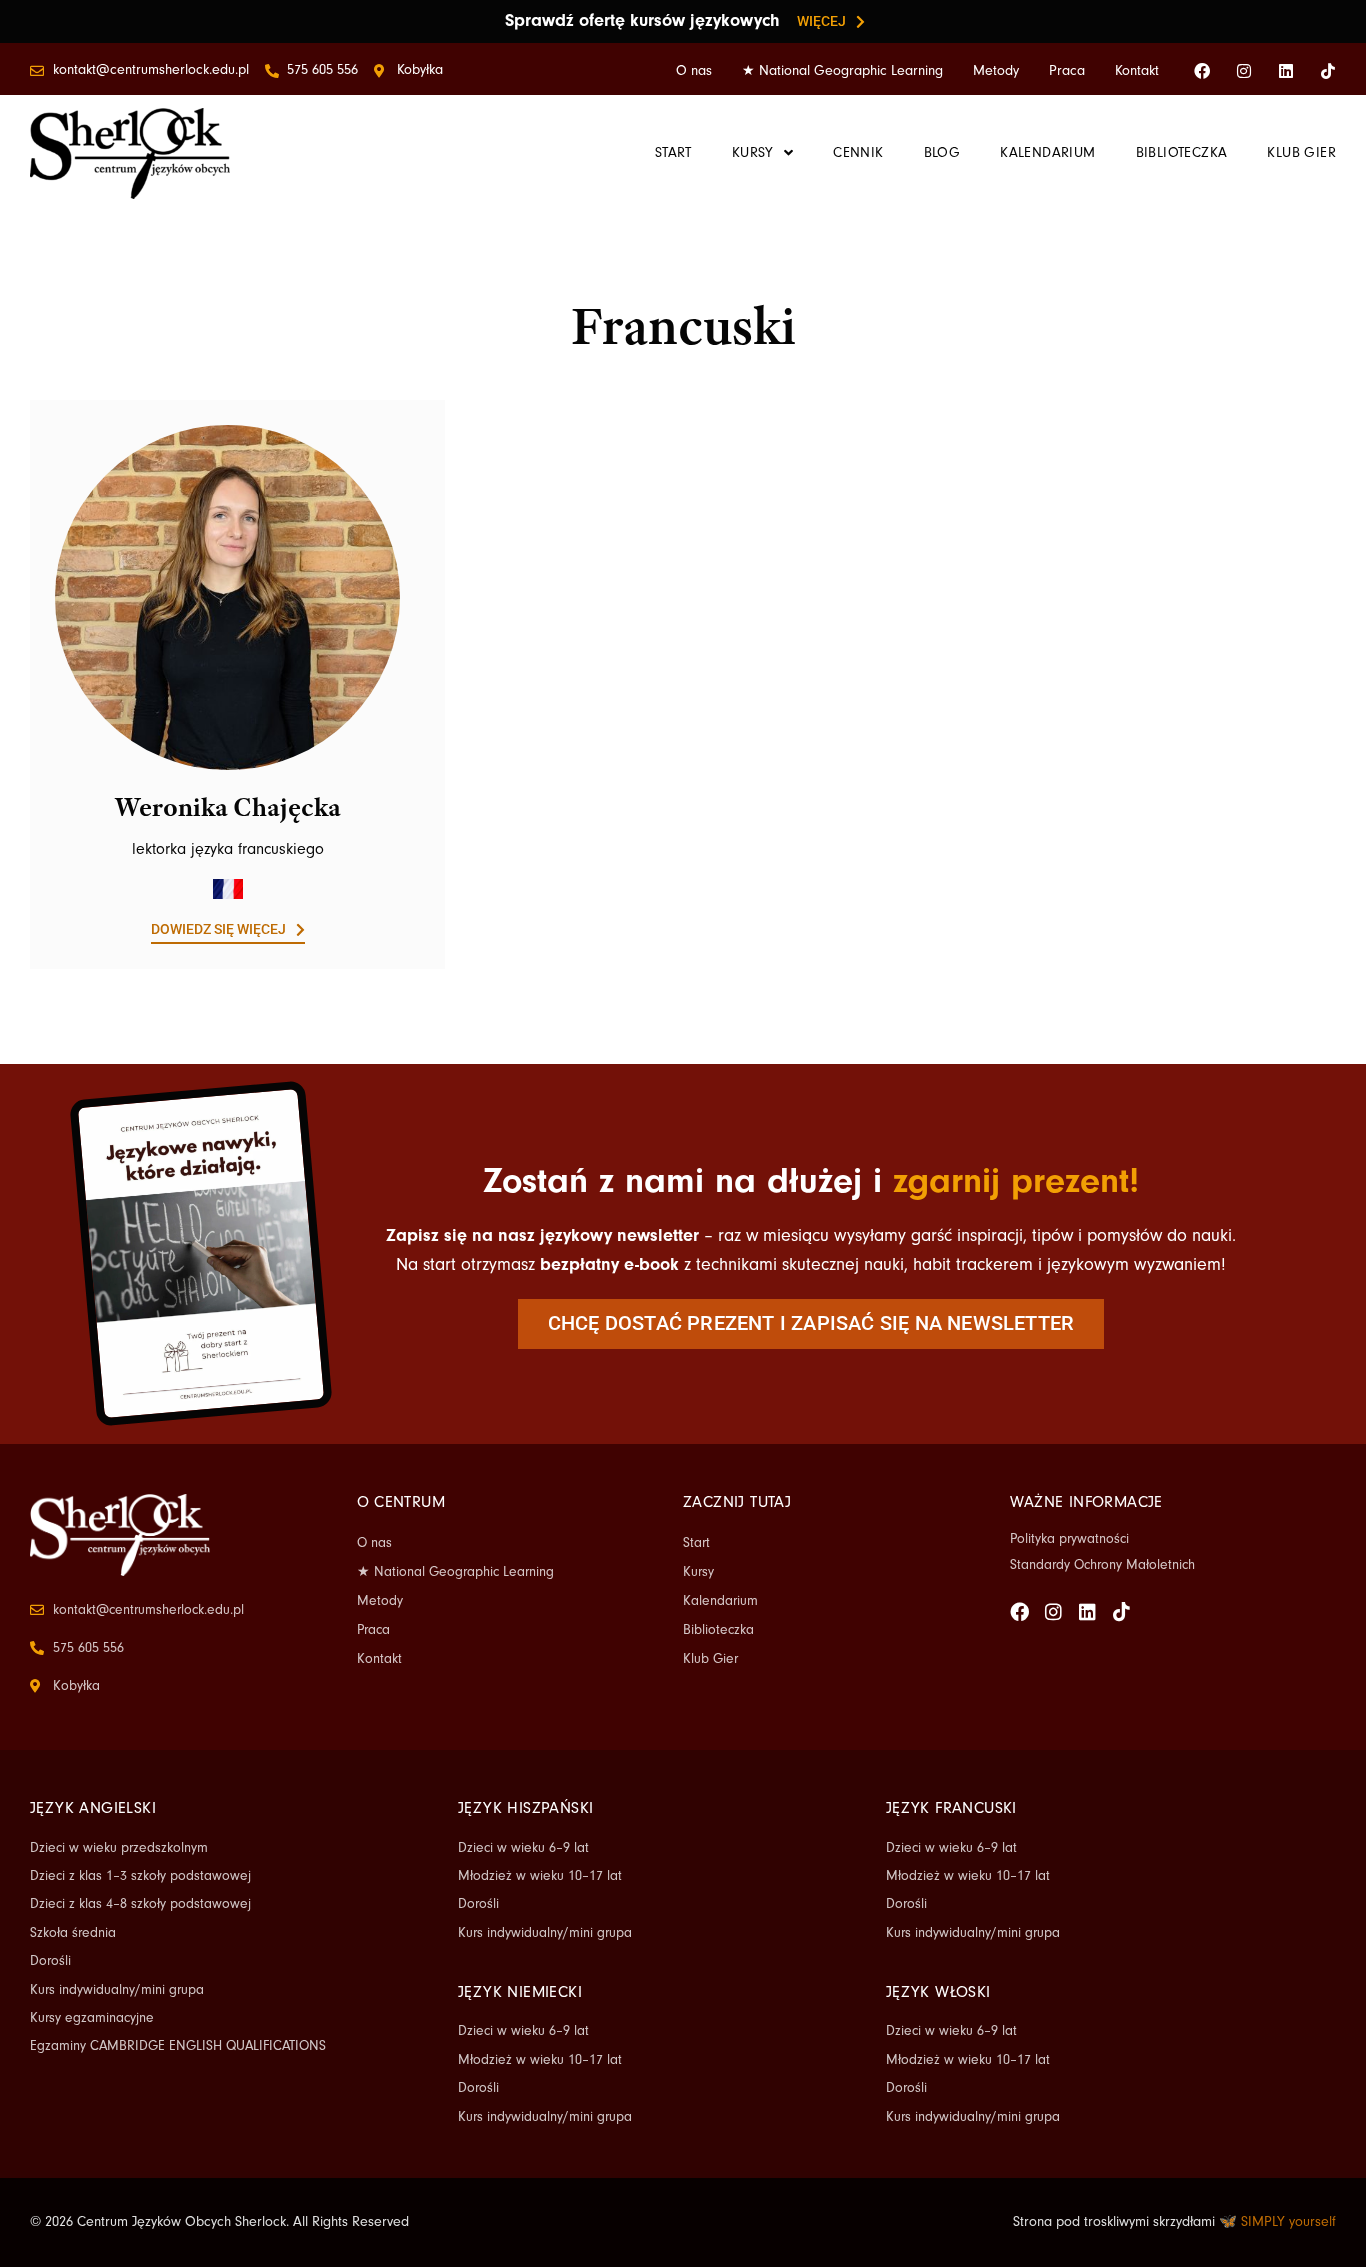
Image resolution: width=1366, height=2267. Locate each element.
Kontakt (1137, 71)
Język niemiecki (520, 1992)
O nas (694, 71)
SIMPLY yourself (1288, 2222)
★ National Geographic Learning (842, 71)
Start (696, 1543)
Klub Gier (710, 1659)
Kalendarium (720, 1601)
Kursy (698, 1572)
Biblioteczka (718, 1630)
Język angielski (93, 1808)
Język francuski (951, 1808)
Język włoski (938, 1992)
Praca (1067, 71)
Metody (996, 71)
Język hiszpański (525, 1808)
